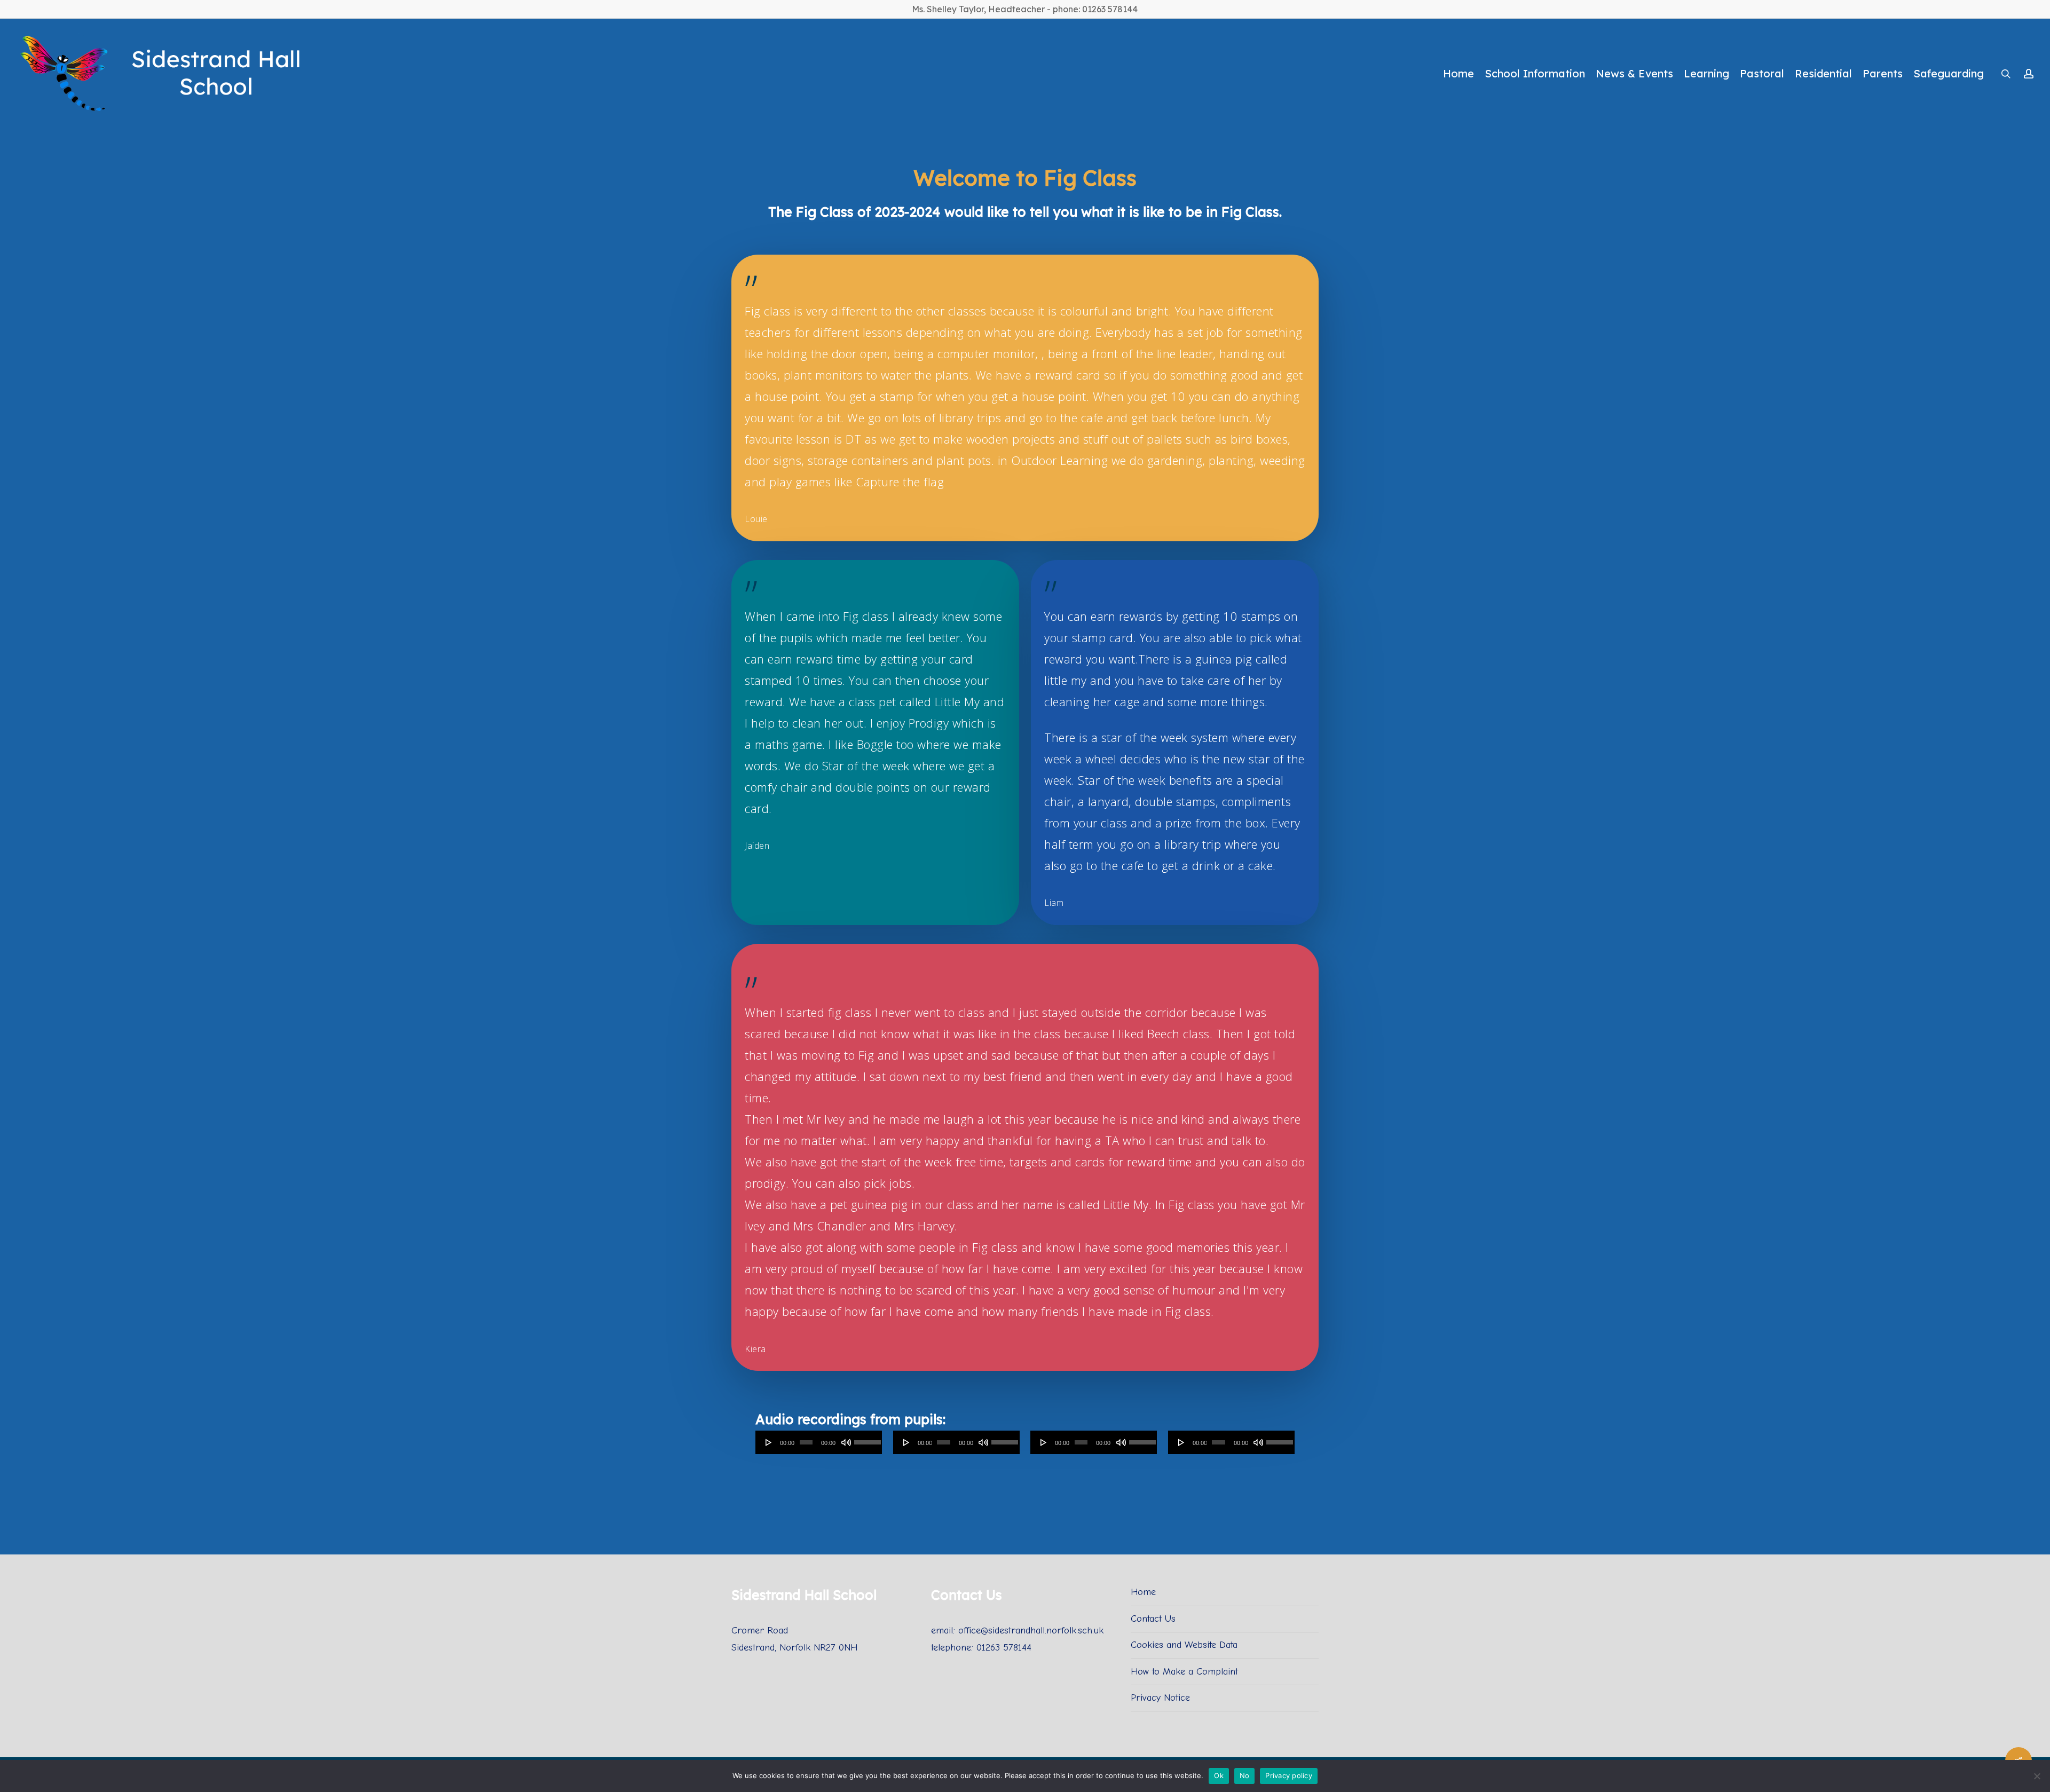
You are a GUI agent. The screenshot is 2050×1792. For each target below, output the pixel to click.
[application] (819, 1442)
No (1245, 1775)
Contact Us (1153, 1619)
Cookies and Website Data (1184, 1645)
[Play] (769, 1442)
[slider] (866, 1439)
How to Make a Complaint (1184, 1672)
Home (1143, 1592)
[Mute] (846, 1442)
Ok (1219, 1775)
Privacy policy (1289, 1775)
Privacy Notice (1160, 1698)
